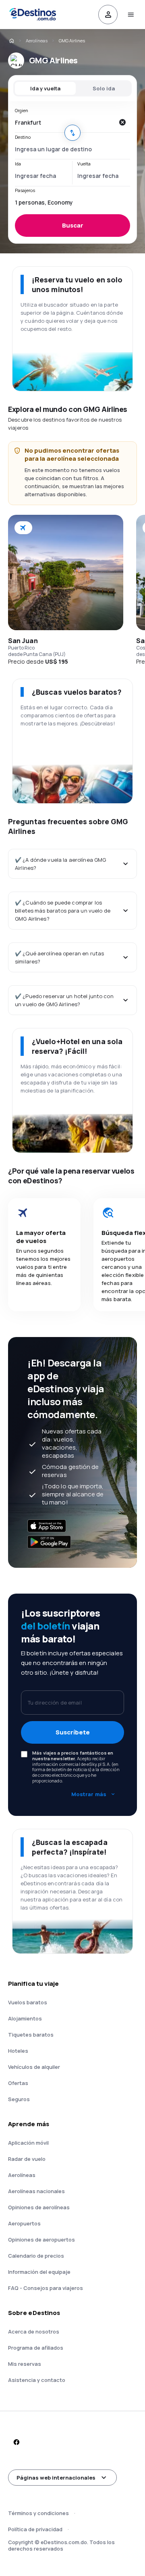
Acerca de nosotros (34, 2332)
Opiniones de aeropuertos (41, 2240)
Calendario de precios (36, 2256)
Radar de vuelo (27, 2159)
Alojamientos (25, 2018)
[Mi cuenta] (108, 15)
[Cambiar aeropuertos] (72, 133)
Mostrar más (89, 1794)
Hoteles (18, 2051)
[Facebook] (16, 2442)
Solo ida (104, 88)
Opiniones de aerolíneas (39, 2207)
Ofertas (18, 2083)
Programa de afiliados (36, 2348)
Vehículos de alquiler (34, 2067)
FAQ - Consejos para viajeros (46, 2288)
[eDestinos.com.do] (11, 41)
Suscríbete (73, 1732)
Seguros (19, 2099)
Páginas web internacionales (56, 2478)
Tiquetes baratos (31, 2035)
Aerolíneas (37, 41)
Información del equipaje (39, 2272)
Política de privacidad (35, 2529)
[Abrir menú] (130, 15)
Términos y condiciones (38, 2513)
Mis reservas (25, 2364)
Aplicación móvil (28, 2143)
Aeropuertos (24, 2223)
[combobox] (64, 122)
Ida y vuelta (45, 88)
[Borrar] (122, 122)
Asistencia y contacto (37, 2380)
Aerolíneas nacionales (36, 2191)
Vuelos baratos (28, 2002)
